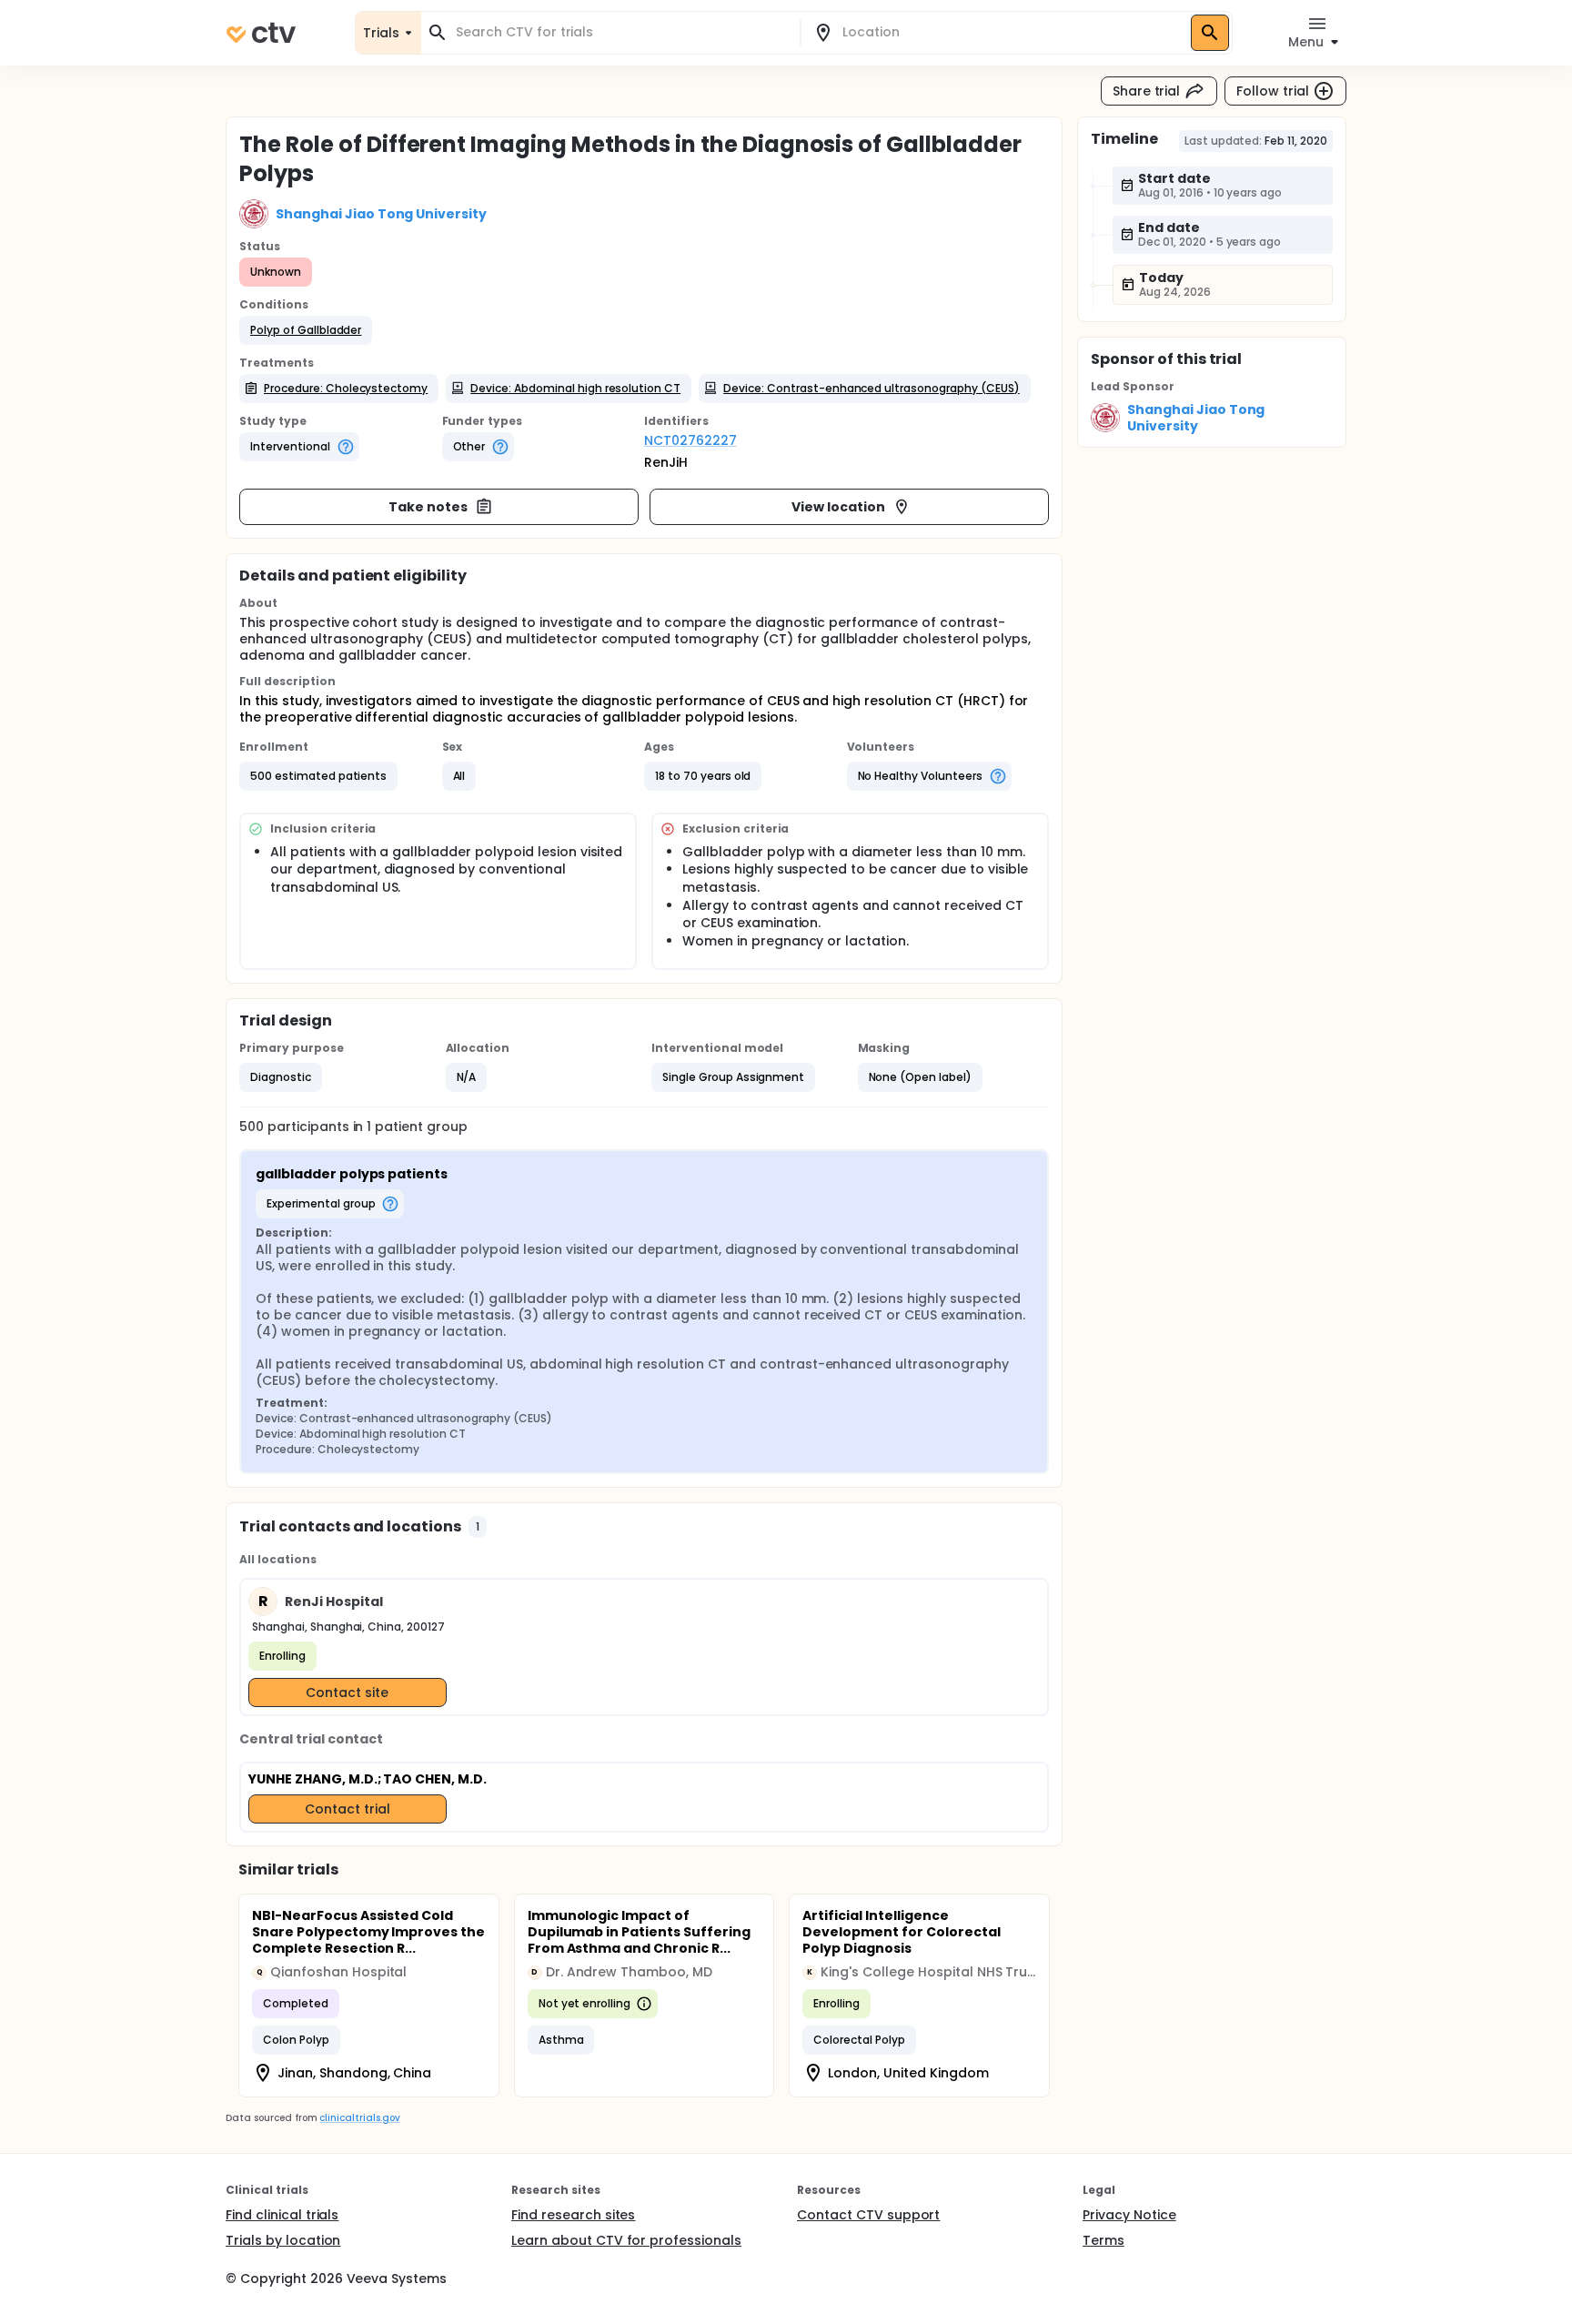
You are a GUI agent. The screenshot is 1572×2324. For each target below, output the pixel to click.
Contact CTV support (868, 2215)
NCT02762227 (690, 440)
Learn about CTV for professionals (626, 2240)
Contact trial (348, 1809)
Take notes (428, 507)
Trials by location (283, 2240)
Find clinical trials (282, 2215)
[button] (306, 330)
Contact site (347, 1692)
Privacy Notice (1129, 2215)
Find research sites (573, 2215)
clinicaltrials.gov (359, 2118)
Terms (1103, 2240)
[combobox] (621, 32)
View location (838, 507)
